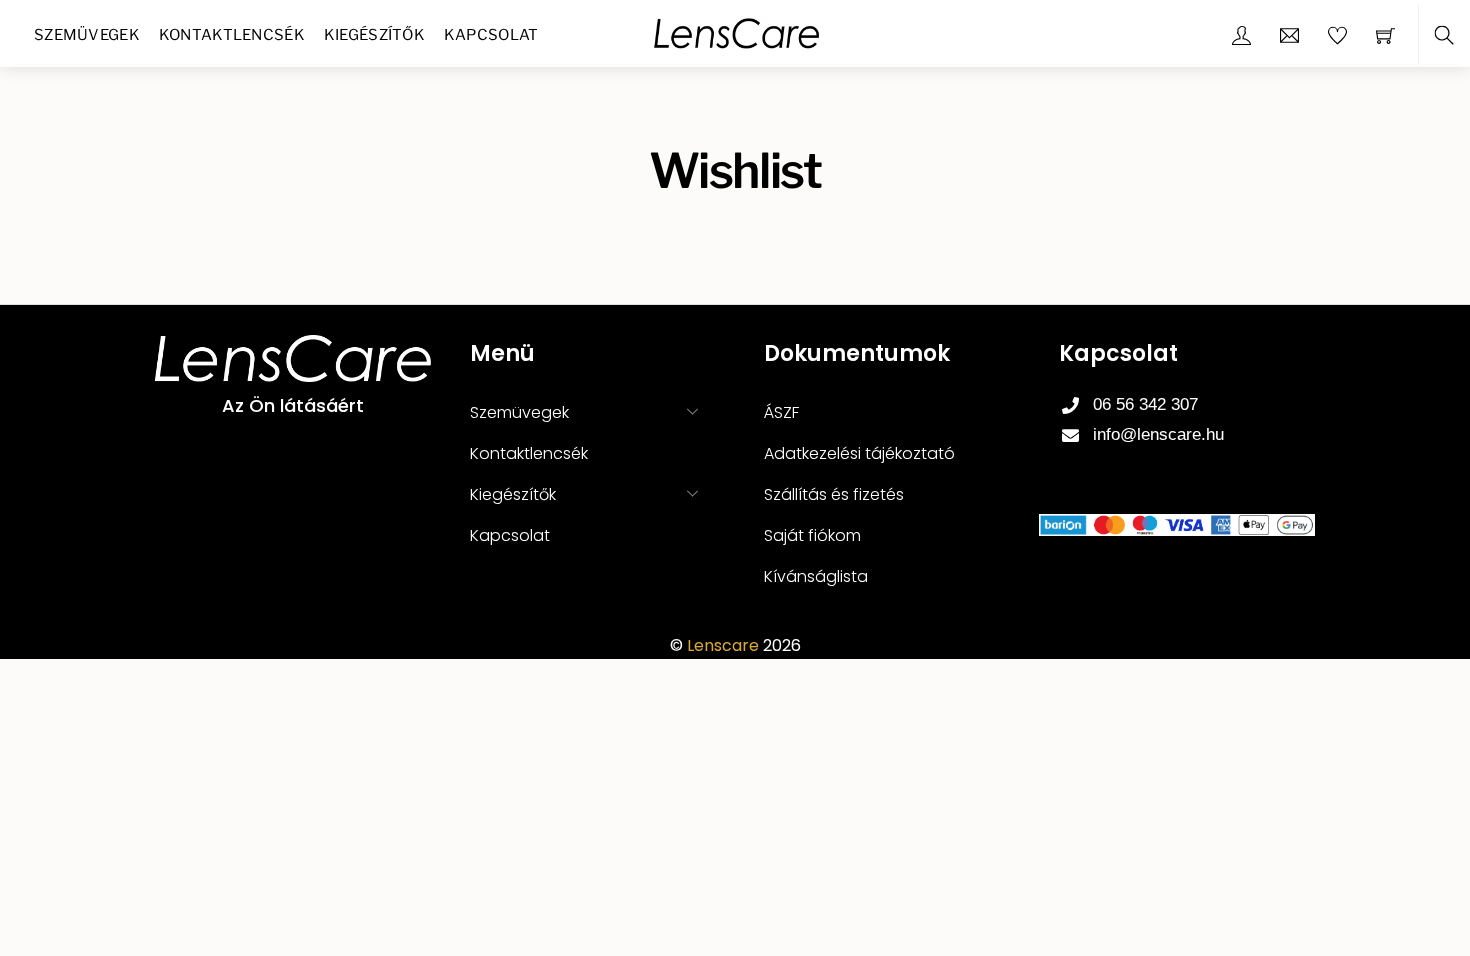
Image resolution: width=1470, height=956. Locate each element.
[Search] (1444, 35)
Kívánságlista (816, 576)
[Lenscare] (737, 31)
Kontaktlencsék (232, 35)
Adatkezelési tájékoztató (859, 453)
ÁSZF (781, 412)
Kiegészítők (374, 35)
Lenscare (723, 645)
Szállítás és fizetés (834, 494)
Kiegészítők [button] (513, 494)
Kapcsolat (491, 35)
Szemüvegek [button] (519, 412)
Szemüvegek (87, 35)
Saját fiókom (812, 535)
